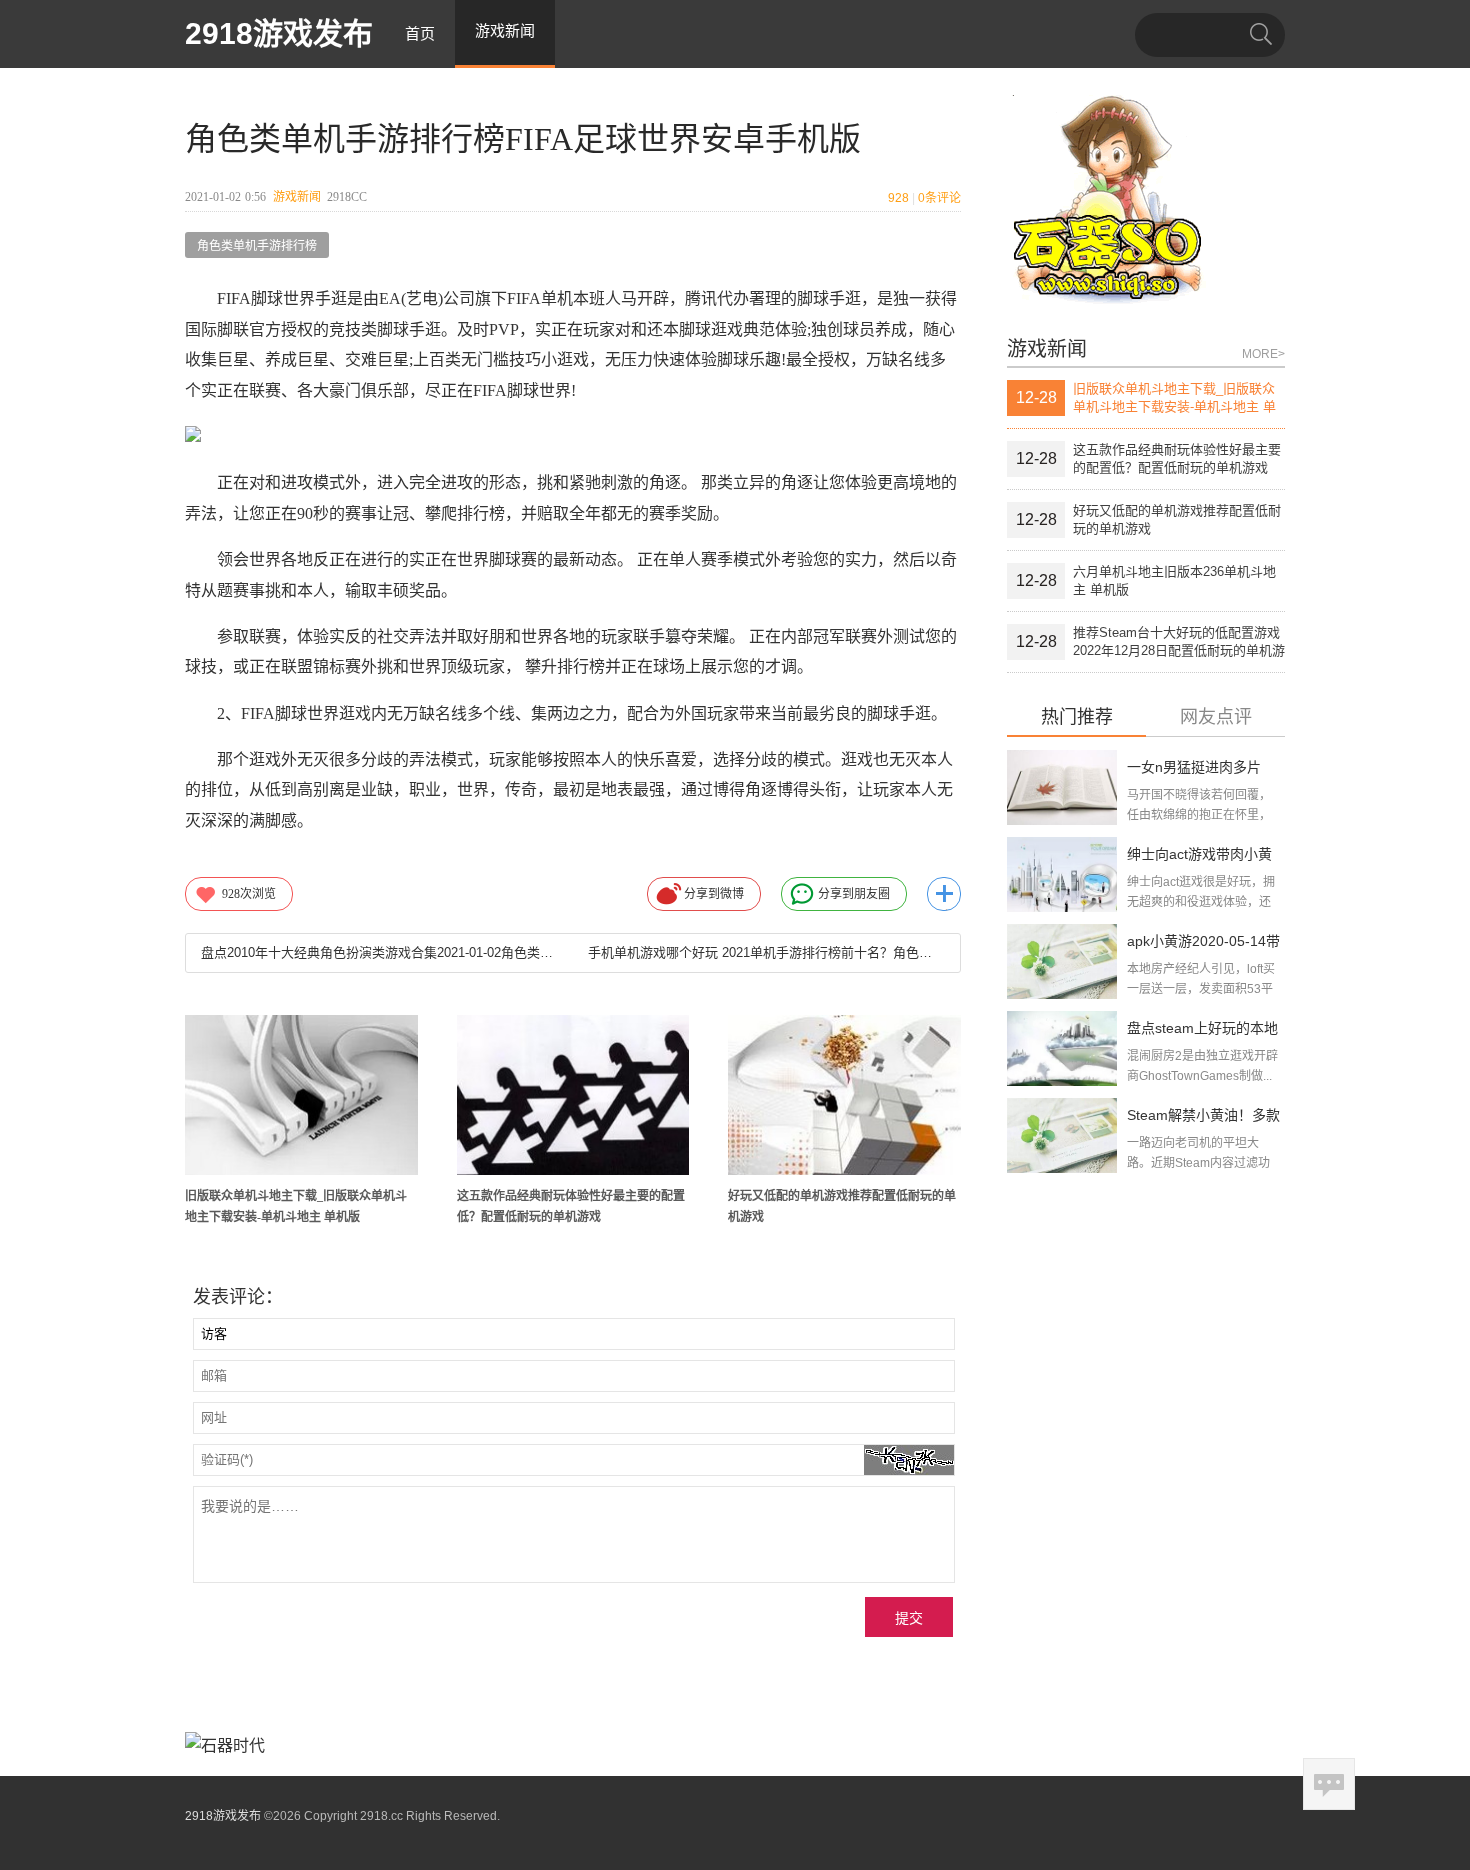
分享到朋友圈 (854, 894)
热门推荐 (1077, 717)
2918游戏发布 (279, 33)
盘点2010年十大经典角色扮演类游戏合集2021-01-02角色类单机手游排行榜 (379, 952)
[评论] (1329, 1784)
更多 (944, 894)
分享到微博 (714, 894)
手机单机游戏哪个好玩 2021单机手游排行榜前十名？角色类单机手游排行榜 (766, 952)
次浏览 (249, 894)
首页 (420, 33)
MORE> (1263, 354)
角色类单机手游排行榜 (257, 246)
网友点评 (1216, 717)
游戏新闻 (297, 197)
